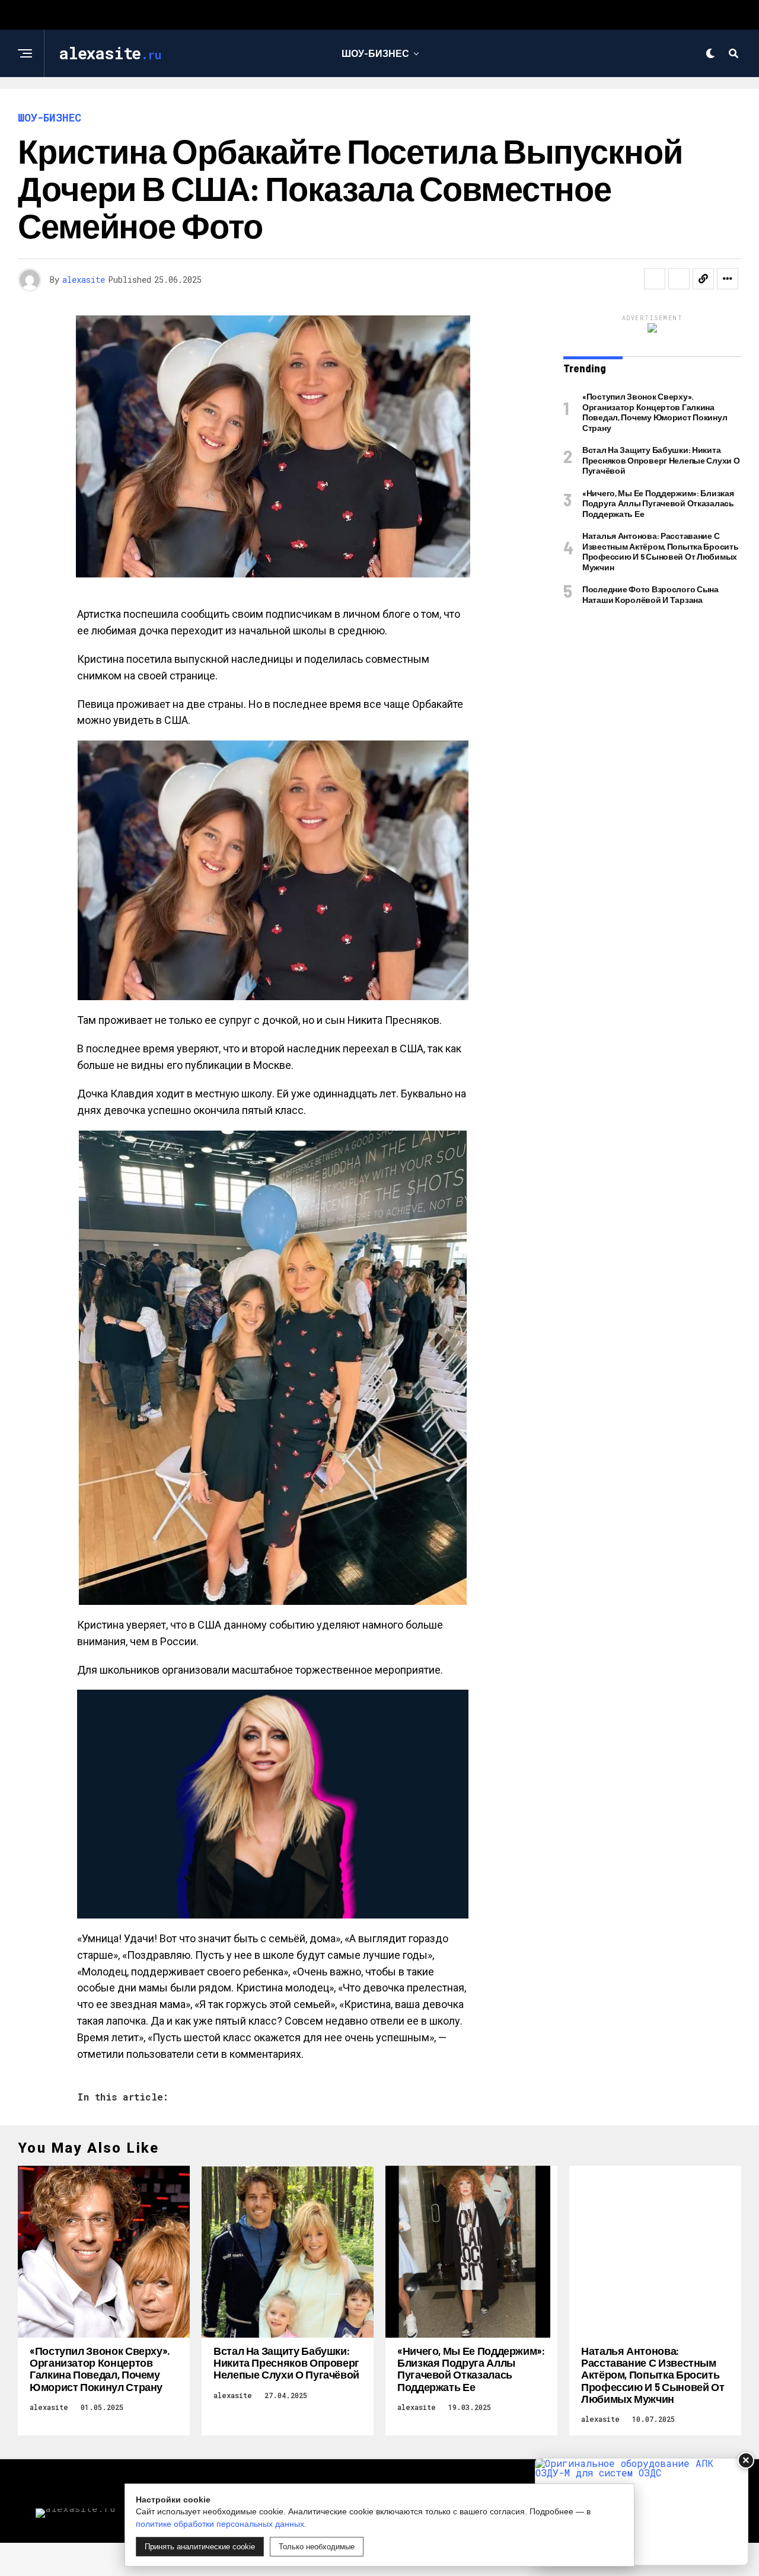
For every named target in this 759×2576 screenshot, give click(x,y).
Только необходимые (317, 2547)
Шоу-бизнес (375, 53)
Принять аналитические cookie (200, 2547)
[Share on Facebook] (655, 279)
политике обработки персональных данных (220, 2524)
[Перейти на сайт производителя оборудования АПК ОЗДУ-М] (642, 2512)
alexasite (84, 280)
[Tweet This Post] (679, 279)
